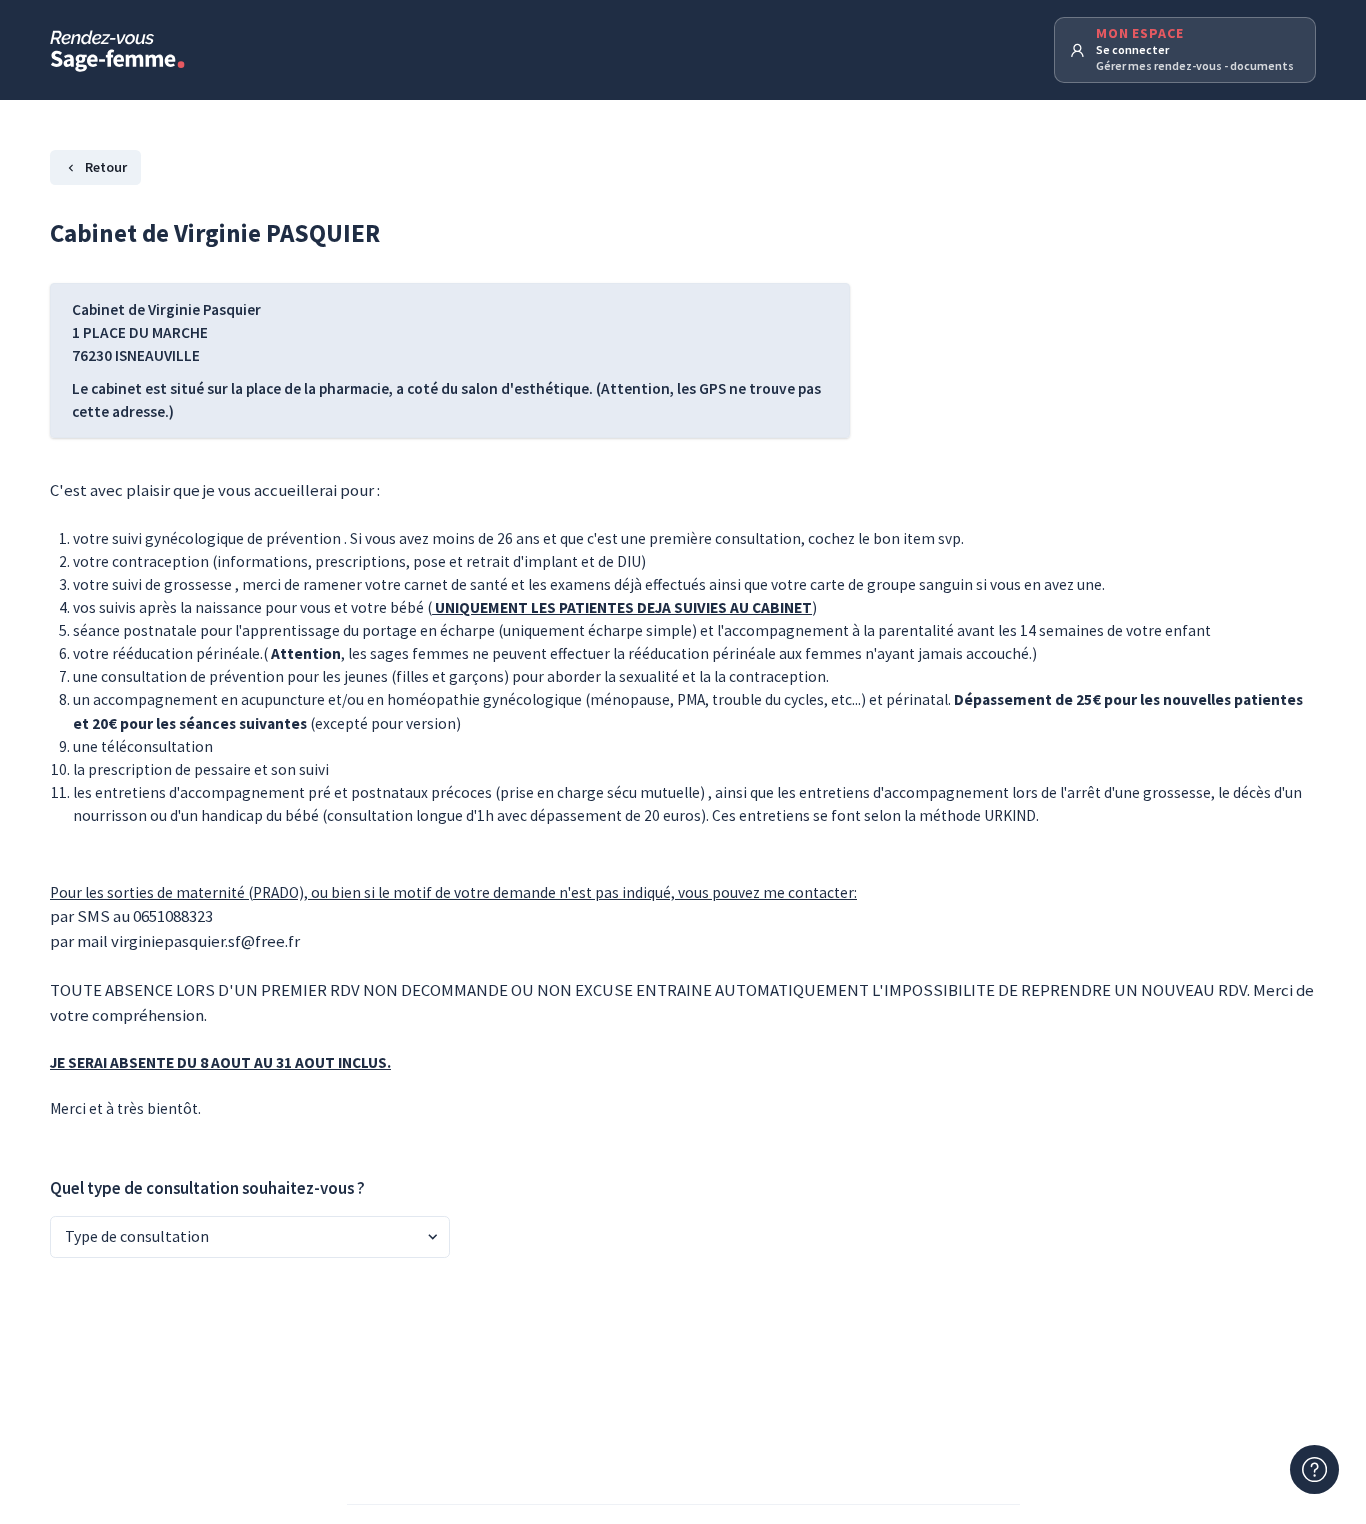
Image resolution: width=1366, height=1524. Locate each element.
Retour (106, 167)
